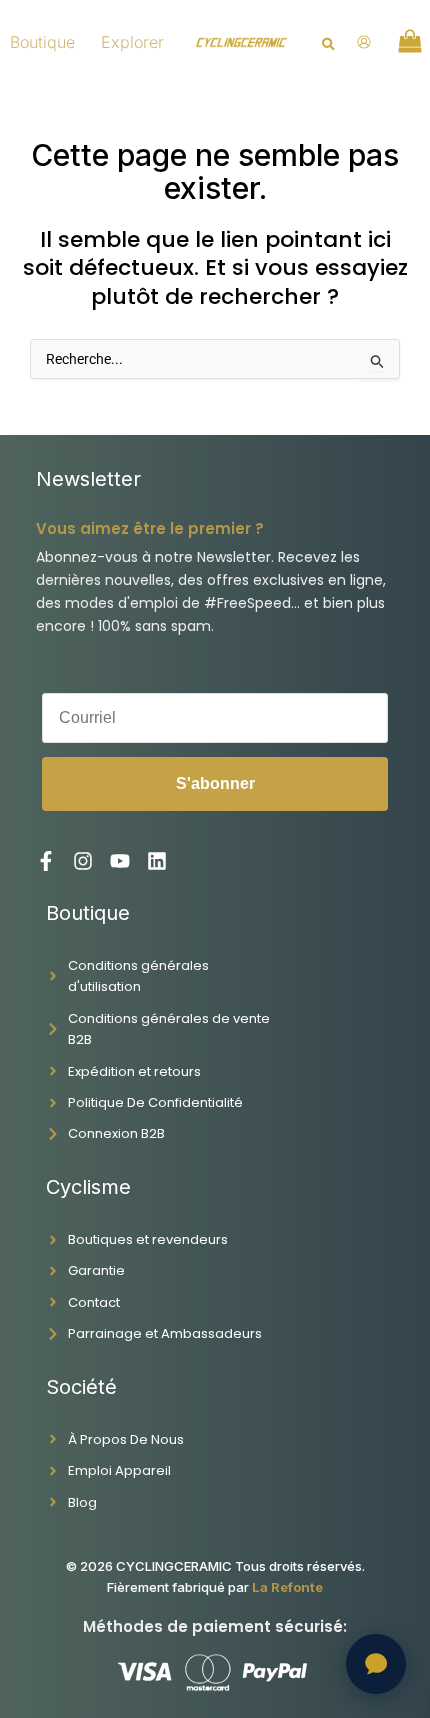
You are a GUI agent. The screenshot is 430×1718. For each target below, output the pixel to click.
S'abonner (215, 783)
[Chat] (376, 1664)
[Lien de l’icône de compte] (364, 42)
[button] (329, 45)
